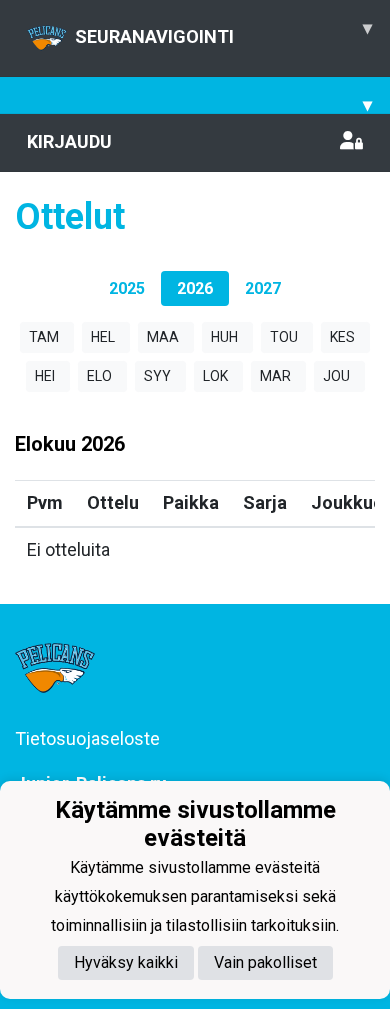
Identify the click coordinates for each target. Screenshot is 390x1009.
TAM (44, 337)
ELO (99, 376)
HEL (103, 337)
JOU (336, 376)
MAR (275, 376)
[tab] (127, 288)
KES (342, 337)
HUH (224, 337)
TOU (284, 337)
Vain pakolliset (265, 962)
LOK (215, 376)
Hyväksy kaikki (126, 962)
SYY (157, 376)
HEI (45, 376)
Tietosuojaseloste (87, 738)
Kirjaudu (69, 141)
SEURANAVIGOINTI (223, 32)
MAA (163, 337)
